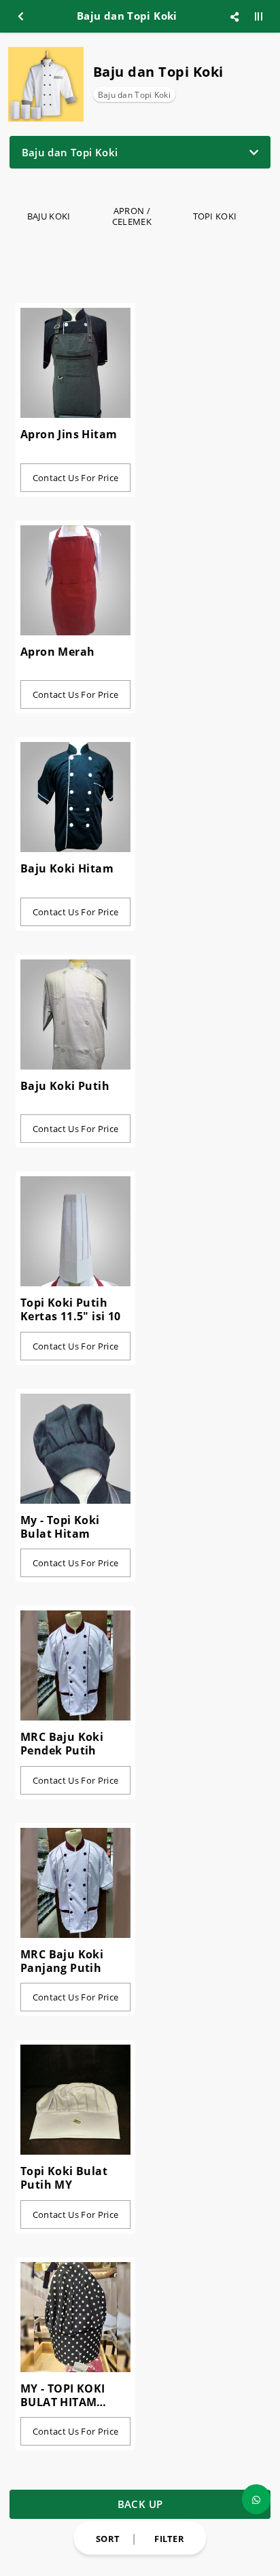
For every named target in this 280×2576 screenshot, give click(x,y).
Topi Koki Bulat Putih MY (64, 2178)
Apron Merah (57, 652)
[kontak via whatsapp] (256, 2499)
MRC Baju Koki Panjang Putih (62, 1961)
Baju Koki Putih (65, 1086)
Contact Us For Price (76, 478)
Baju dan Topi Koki (134, 95)
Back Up (140, 2504)
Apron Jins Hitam (69, 434)
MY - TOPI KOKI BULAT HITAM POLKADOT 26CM (68, 2395)
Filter (169, 2538)
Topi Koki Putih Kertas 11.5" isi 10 (71, 1309)
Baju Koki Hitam (67, 868)
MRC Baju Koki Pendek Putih (62, 1744)
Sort (108, 2538)
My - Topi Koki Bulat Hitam (60, 1527)
